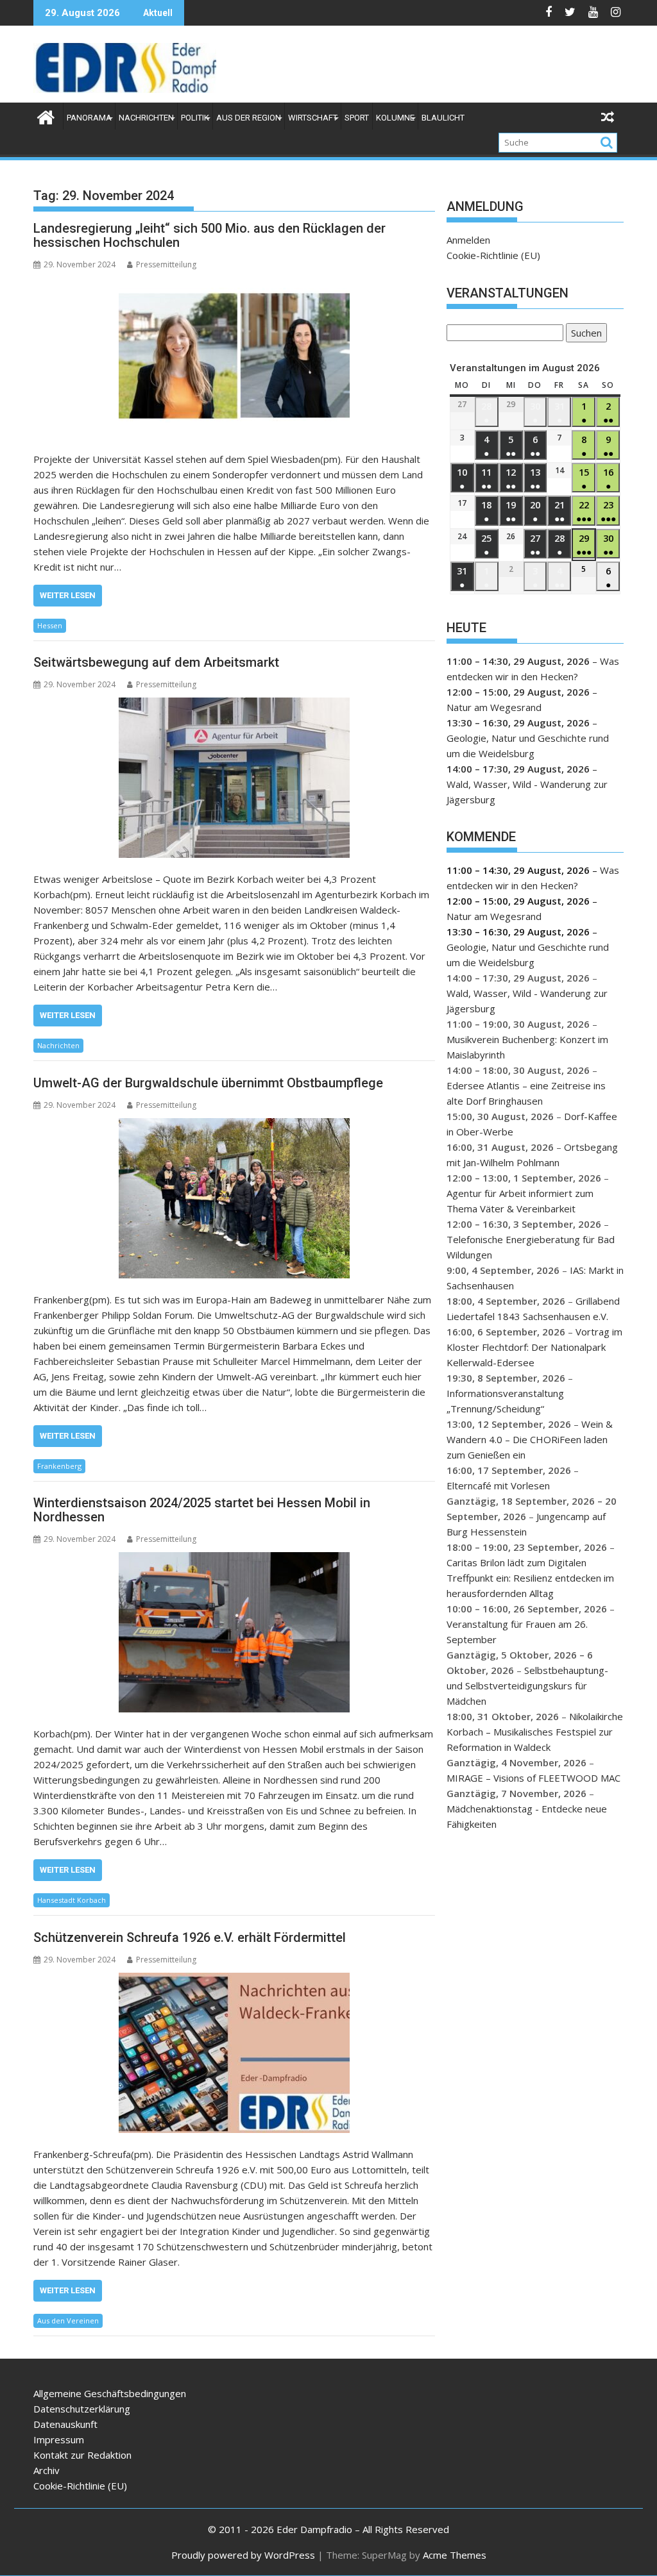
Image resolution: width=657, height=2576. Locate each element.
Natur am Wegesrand (494, 707)
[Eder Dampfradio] (46, 116)
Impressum (59, 2439)
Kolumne (395, 118)
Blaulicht (443, 118)
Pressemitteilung (166, 264)
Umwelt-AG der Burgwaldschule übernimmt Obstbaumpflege (208, 1083)
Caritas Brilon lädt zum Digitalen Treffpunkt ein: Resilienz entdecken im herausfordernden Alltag (530, 1578)
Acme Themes (455, 2555)
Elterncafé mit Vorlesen (498, 1485)
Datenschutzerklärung (82, 2409)
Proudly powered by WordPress (243, 2555)
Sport (357, 118)
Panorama (89, 118)
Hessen (50, 625)
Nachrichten (146, 118)
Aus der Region (249, 118)
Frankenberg (59, 1466)
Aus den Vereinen (68, 2321)
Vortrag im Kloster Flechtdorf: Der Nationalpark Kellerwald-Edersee (534, 1347)
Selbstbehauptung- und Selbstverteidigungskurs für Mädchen (527, 1685)
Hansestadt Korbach (72, 1900)
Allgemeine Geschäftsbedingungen (110, 2393)
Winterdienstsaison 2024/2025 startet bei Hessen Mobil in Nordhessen (202, 1510)
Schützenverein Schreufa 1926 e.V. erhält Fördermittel (190, 1937)
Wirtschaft (313, 118)
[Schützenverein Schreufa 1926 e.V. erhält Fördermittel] (234, 2053)
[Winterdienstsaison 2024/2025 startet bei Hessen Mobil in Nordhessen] (234, 1632)
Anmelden (468, 240)
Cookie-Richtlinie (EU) (493, 255)
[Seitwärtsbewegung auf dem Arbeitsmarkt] (234, 778)
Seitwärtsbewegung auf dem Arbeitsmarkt (156, 662)
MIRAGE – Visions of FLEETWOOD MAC (533, 1778)
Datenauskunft (65, 2424)
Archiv (47, 2470)
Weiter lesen (68, 595)
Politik (195, 118)
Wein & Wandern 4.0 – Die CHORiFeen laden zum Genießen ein (530, 1439)
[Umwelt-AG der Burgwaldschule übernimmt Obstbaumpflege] (234, 1198)
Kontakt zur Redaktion (82, 2455)
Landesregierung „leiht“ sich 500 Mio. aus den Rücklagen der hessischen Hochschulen (209, 235)
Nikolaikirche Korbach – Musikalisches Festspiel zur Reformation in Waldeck (535, 1732)
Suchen (584, 334)
